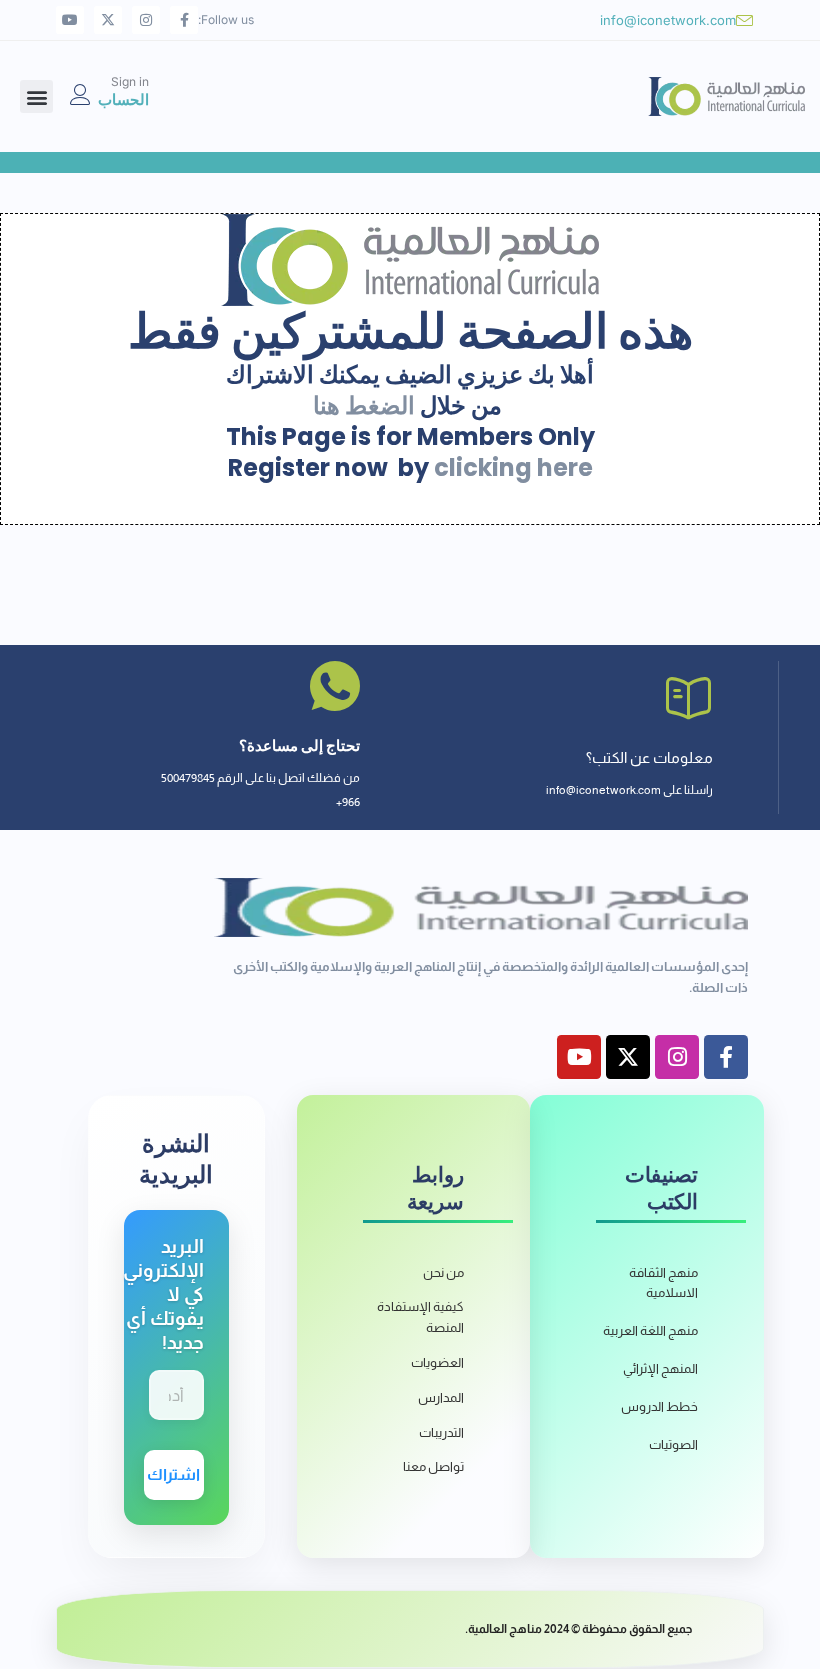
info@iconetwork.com (668, 20)
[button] (36, 96)
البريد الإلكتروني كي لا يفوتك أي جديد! (163, 1294)
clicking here (513, 467)
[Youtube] (70, 20)
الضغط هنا (364, 405)
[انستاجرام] (146, 20)
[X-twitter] (108, 20)
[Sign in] (80, 94)
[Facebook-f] (184, 20)
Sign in (130, 81)
